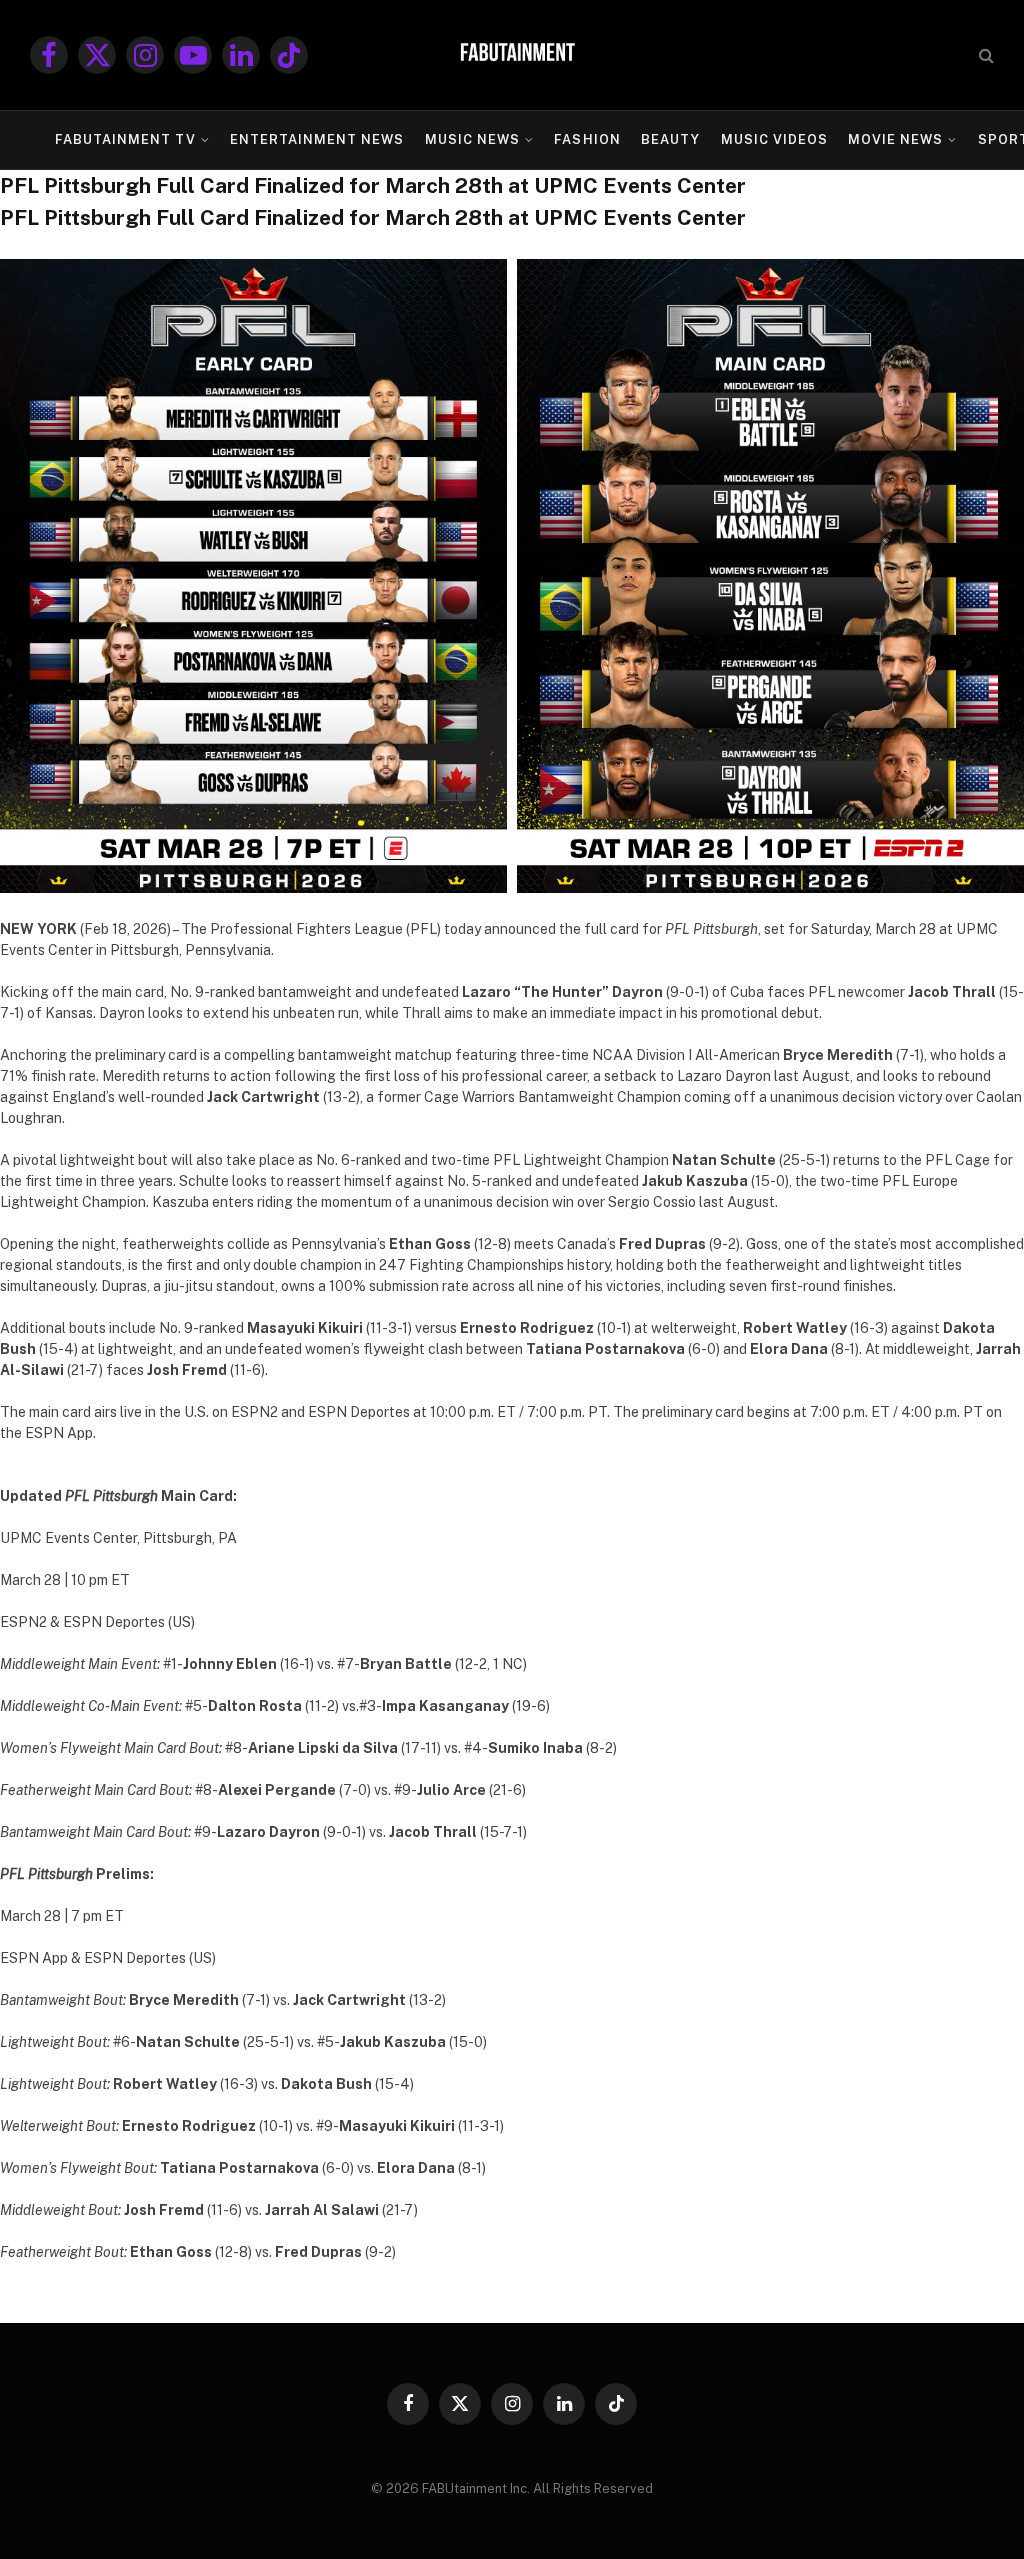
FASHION (587, 139)
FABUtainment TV (125, 139)
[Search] (984, 55)
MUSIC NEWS (472, 139)
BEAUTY (670, 139)
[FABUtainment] (512, 55)
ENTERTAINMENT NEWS (317, 139)
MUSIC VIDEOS (774, 139)
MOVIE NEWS (895, 139)
